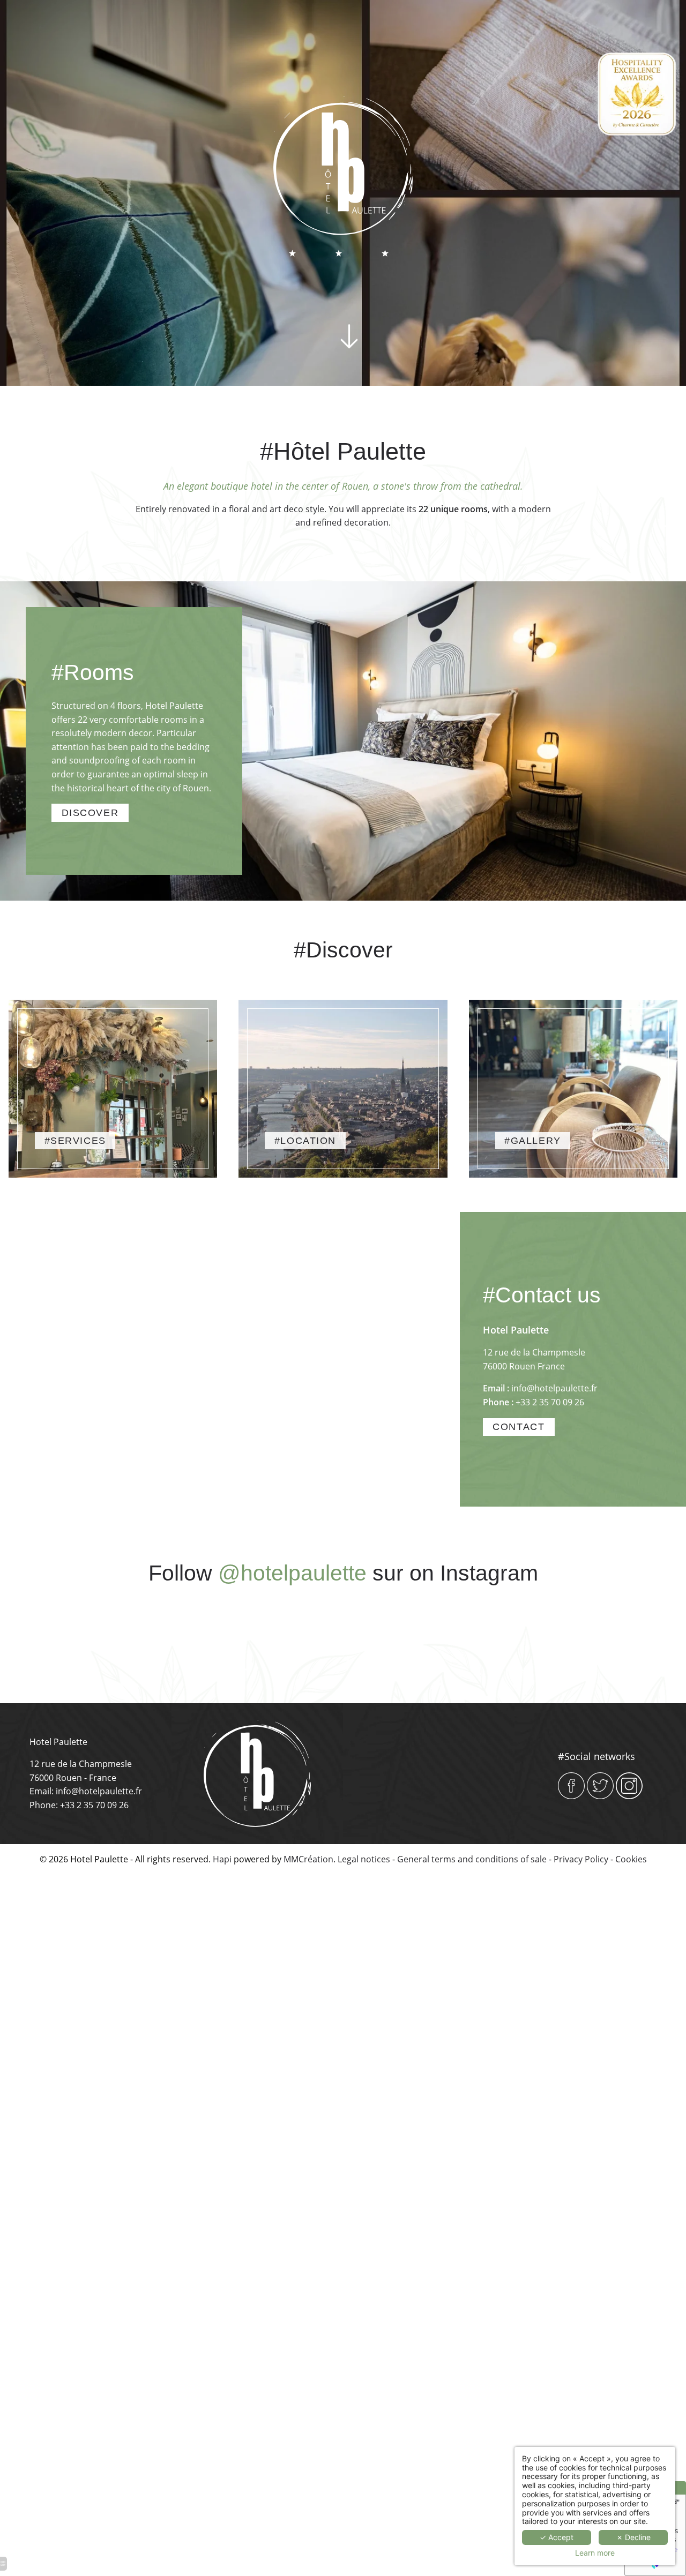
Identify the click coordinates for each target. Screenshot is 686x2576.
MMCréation (308, 1859)
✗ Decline (633, 2537)
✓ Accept (557, 2537)
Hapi (222, 1859)
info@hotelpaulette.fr (554, 1388)
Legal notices (364, 1859)
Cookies (631, 1859)
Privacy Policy (581, 1859)
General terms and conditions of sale (472, 1859)
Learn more (595, 2553)
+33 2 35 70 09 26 (550, 1402)
